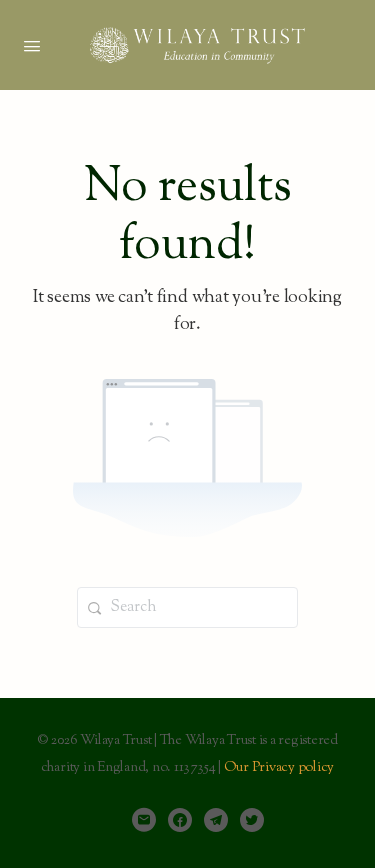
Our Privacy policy (279, 768)
